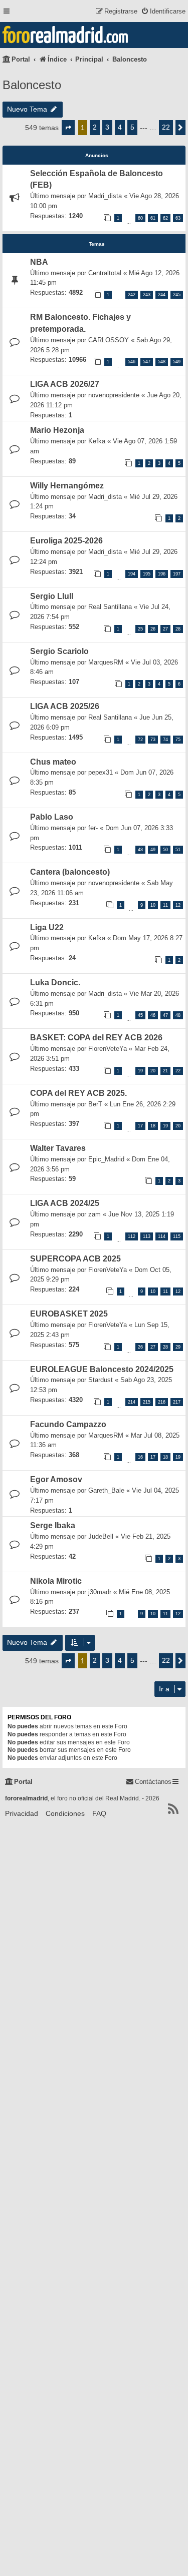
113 (147, 1236)
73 (153, 740)
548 (162, 362)
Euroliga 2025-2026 (66, 541)
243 (147, 295)
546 (132, 362)
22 (178, 1071)
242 (132, 295)
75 (178, 740)
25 (140, 629)
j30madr (100, 1592)
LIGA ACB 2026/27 (65, 384)
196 (162, 574)
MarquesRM (106, 662)
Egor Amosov (56, 1479)
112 (132, 1236)
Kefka (97, 441)
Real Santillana (110, 607)
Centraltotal (105, 273)
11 (165, 905)
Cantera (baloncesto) (70, 872)
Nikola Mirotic (56, 1581)
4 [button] (120, 127)
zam (95, 1214)
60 (140, 218)
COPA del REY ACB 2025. (78, 1093)
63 (178, 218)
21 (165, 1071)
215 (147, 1402)
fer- (93, 828)
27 (165, 629)
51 (178, 850)
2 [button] (95, 127)
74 (165, 740)
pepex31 (101, 772)
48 (140, 850)
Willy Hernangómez (67, 486)
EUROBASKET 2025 (69, 1314)
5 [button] (132, 127)
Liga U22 (47, 927)
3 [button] (107, 127)
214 (132, 1402)
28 (178, 629)
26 (153, 629)
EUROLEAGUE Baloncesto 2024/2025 (102, 1369)
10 (153, 905)
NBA (39, 262)
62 (165, 218)
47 (165, 1015)
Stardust (101, 1380)
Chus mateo (53, 762)
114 (162, 1236)
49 (153, 850)
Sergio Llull (52, 596)
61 (153, 218)
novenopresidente (114, 395)
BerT (95, 1104)
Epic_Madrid (106, 1159)
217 (177, 1402)
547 (147, 362)
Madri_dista (105, 196)
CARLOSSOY (109, 340)
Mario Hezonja (57, 430)
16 (140, 1457)
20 (153, 1071)
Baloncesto (32, 85)
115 (177, 1236)
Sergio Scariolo (59, 651)
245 (177, 295)
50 (165, 850)
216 (162, 1402)
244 (162, 295)
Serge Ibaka (53, 1525)
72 (140, 740)
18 (153, 1126)
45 (140, 1015)
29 (178, 1347)
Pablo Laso (52, 817)
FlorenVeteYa (108, 1049)
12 (178, 905)
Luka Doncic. (55, 983)
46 (153, 1015)
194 (132, 574)
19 (140, 1071)
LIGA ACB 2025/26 (65, 706)
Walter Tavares (58, 1148)
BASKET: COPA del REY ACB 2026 (96, 1038)
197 (177, 574)
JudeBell (101, 1536)
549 (177, 362)
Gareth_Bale (106, 1490)
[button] (68, 128)
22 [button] (166, 127)
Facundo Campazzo (68, 1424)
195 (147, 574)
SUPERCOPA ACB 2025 (75, 1259)
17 (140, 1126)
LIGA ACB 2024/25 (65, 1203)
